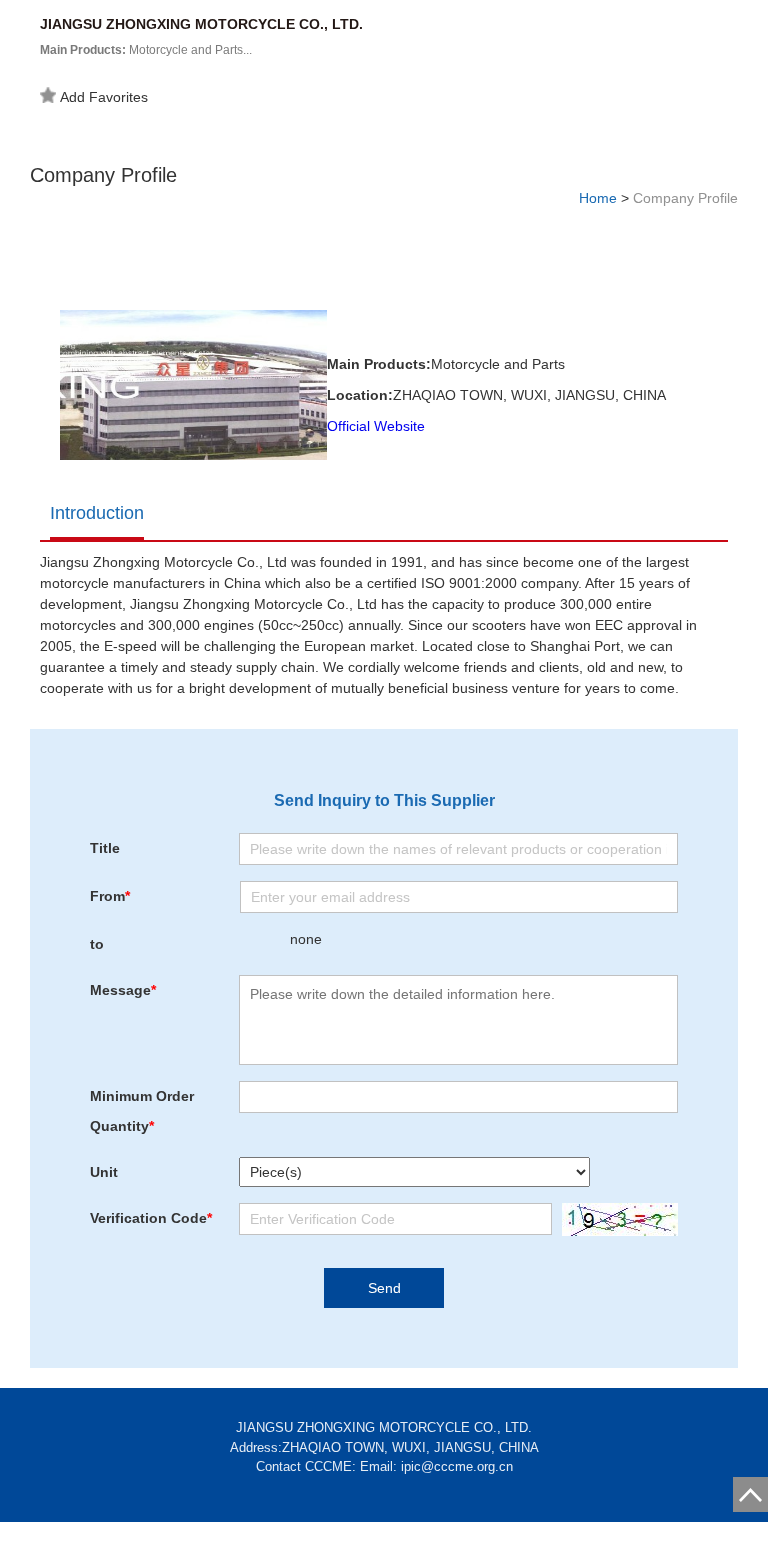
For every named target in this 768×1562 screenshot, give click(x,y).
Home (598, 198)
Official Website (376, 426)
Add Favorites (104, 97)
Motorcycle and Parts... (146, 50)
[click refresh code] (615, 1219)
